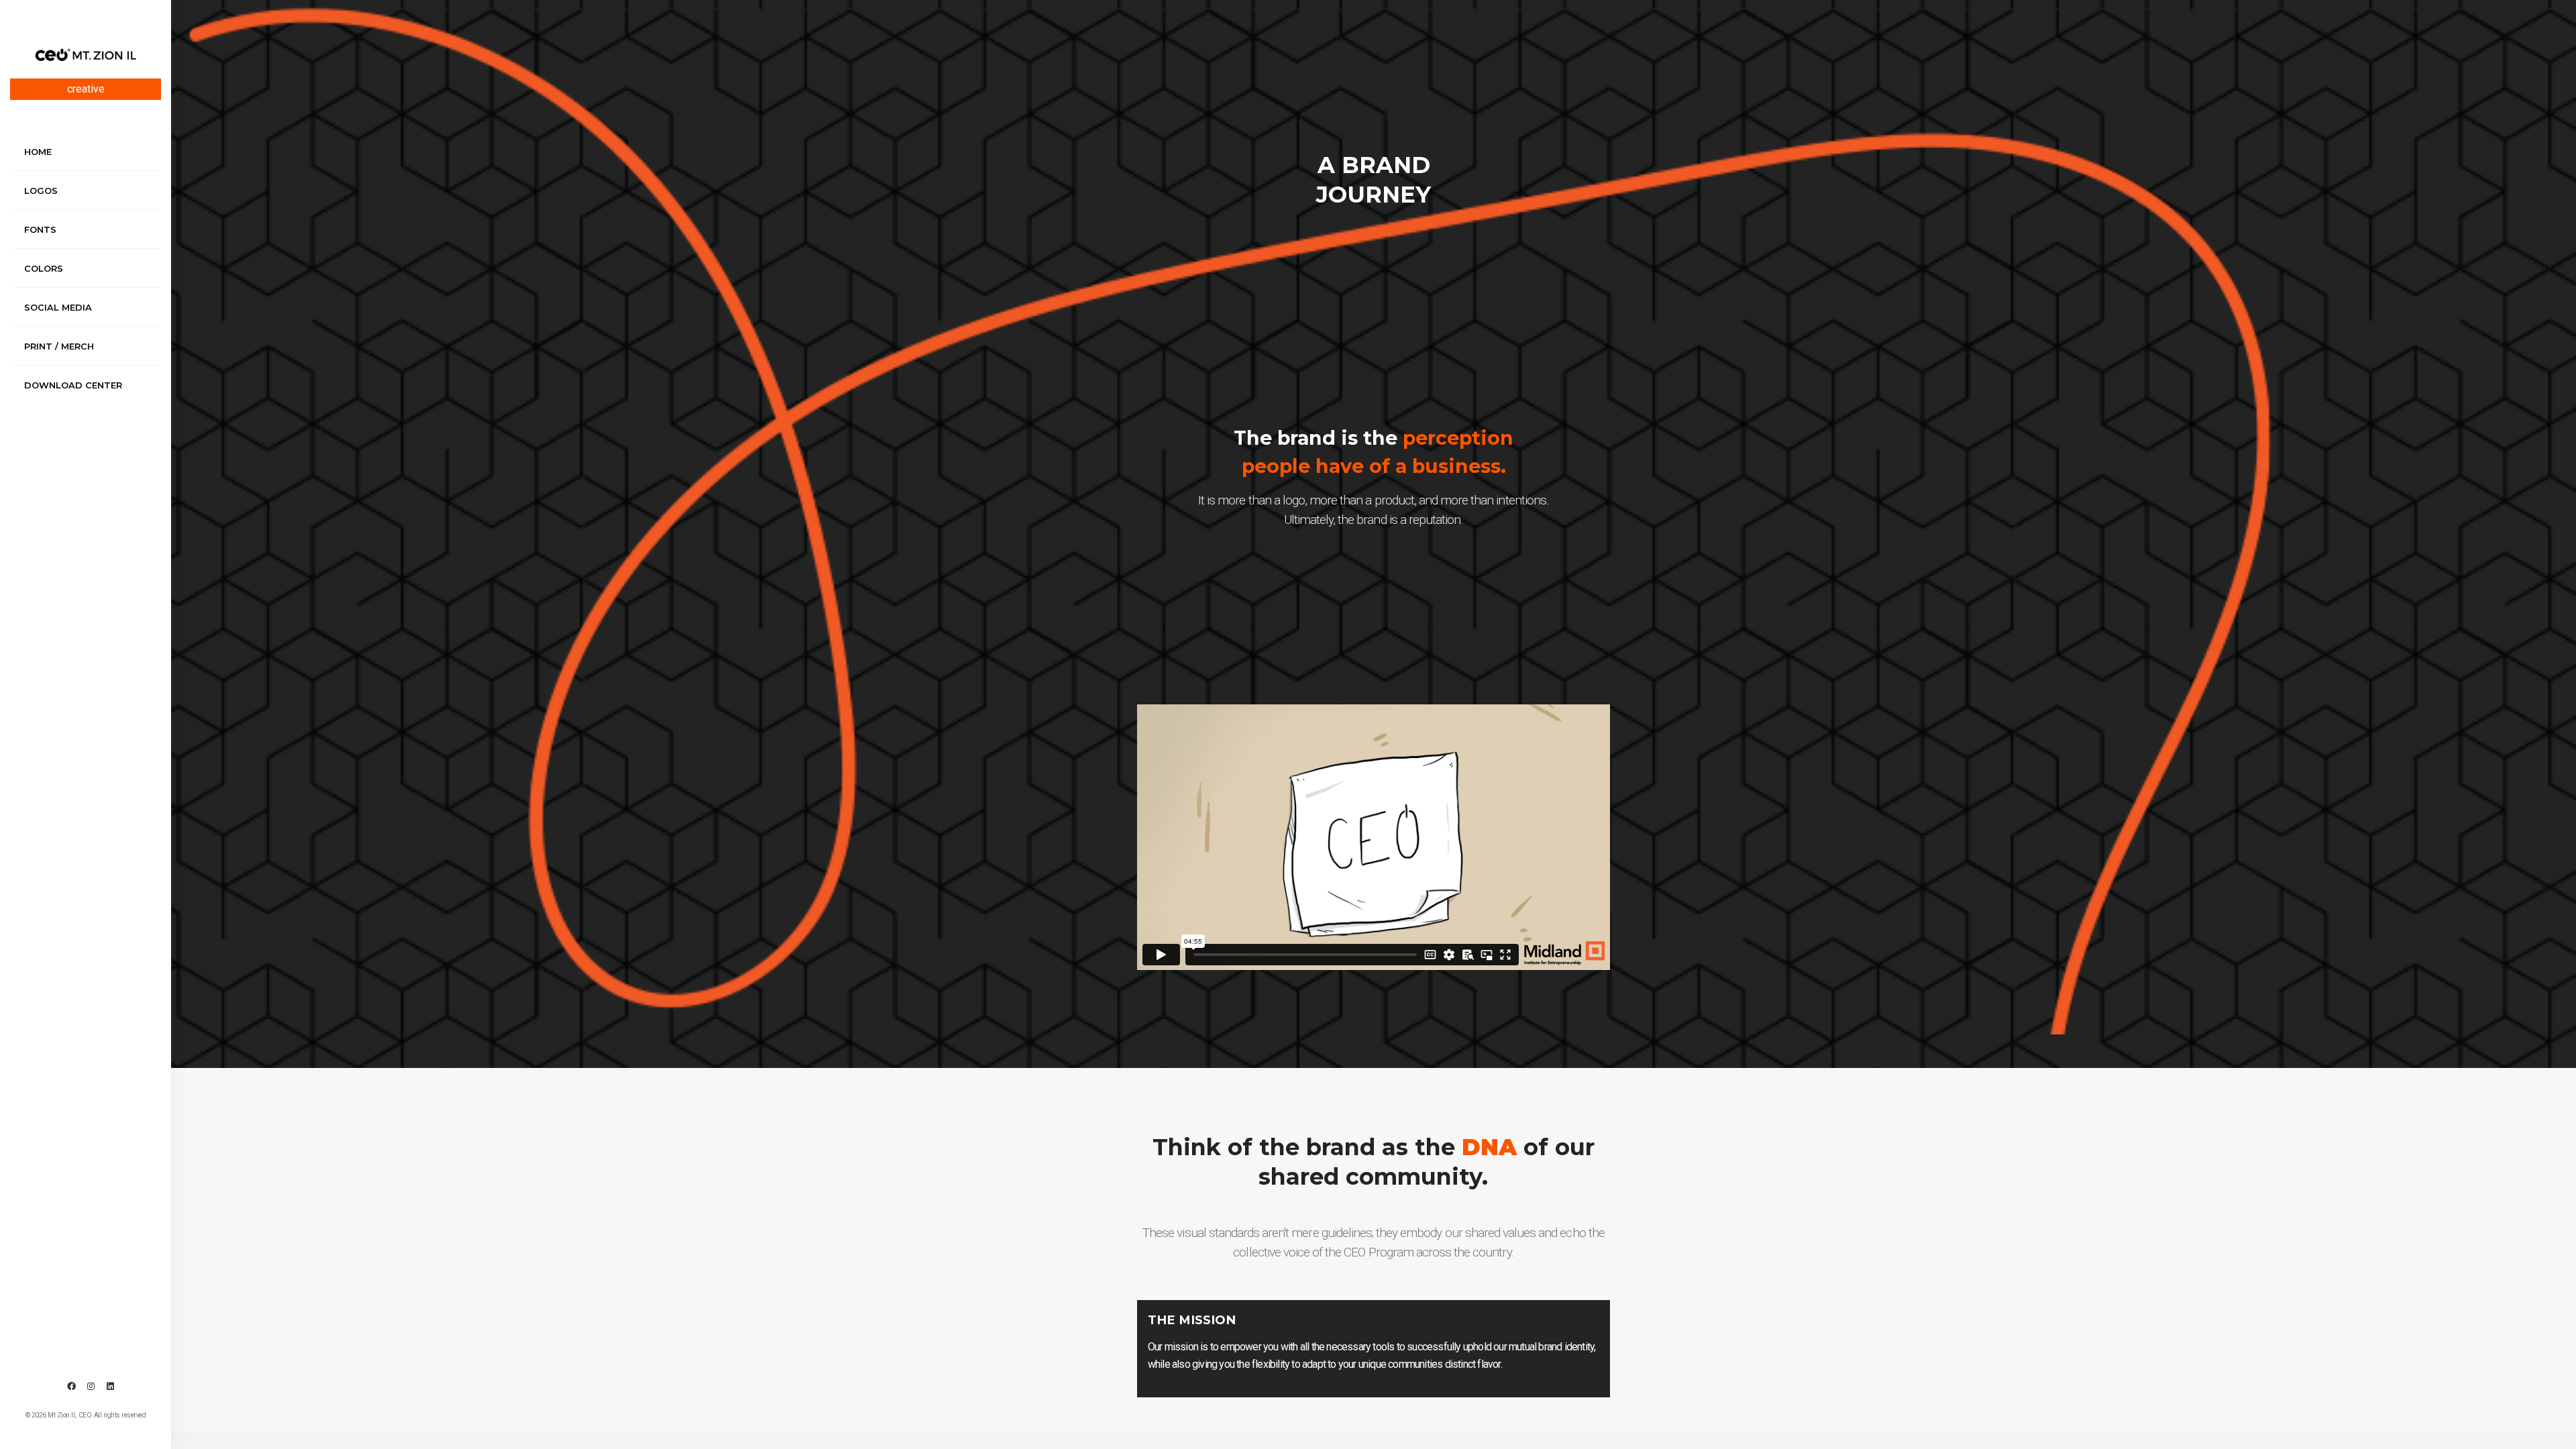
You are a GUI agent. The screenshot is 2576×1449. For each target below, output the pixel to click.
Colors (44, 268)
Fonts (40, 229)
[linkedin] (110, 1387)
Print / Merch (59, 346)
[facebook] (71, 1387)
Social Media (58, 307)
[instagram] (91, 1387)
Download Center (73, 385)
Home (38, 152)
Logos (41, 191)
